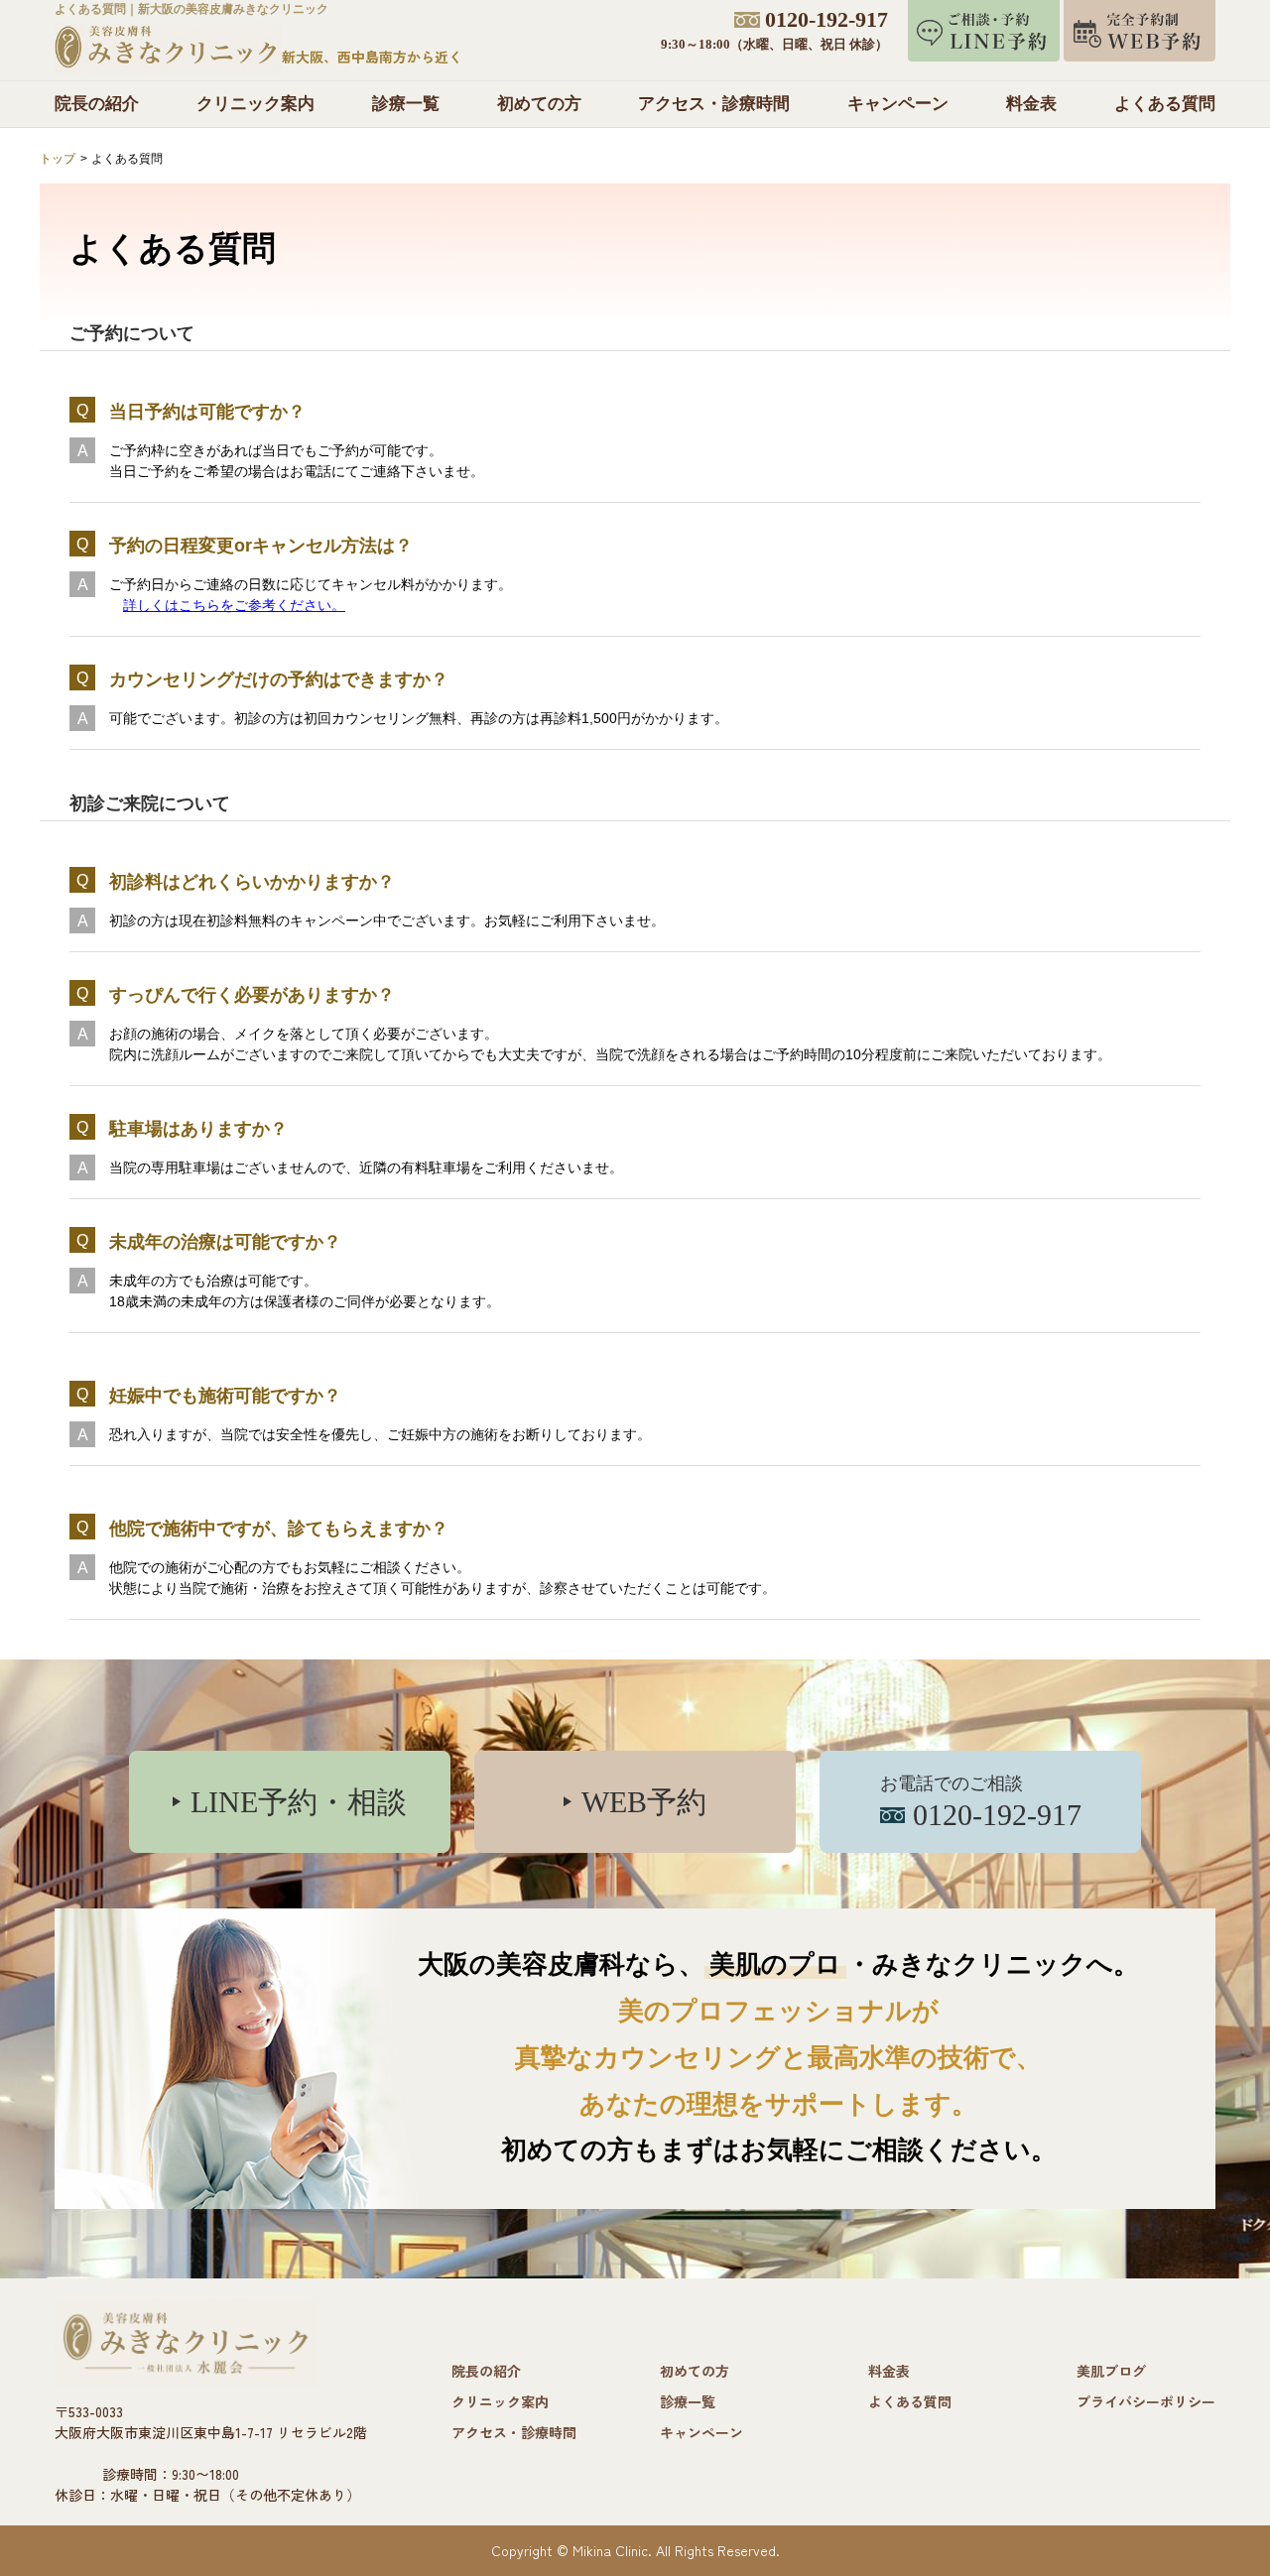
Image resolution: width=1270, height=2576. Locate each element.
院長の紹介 (97, 104)
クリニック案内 (255, 104)
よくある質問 (1165, 104)
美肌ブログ (1111, 2371)
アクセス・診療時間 (714, 104)
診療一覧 (406, 104)
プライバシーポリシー (1146, 2401)
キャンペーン (898, 104)
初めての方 (539, 104)
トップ (58, 159)
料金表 (1031, 104)
